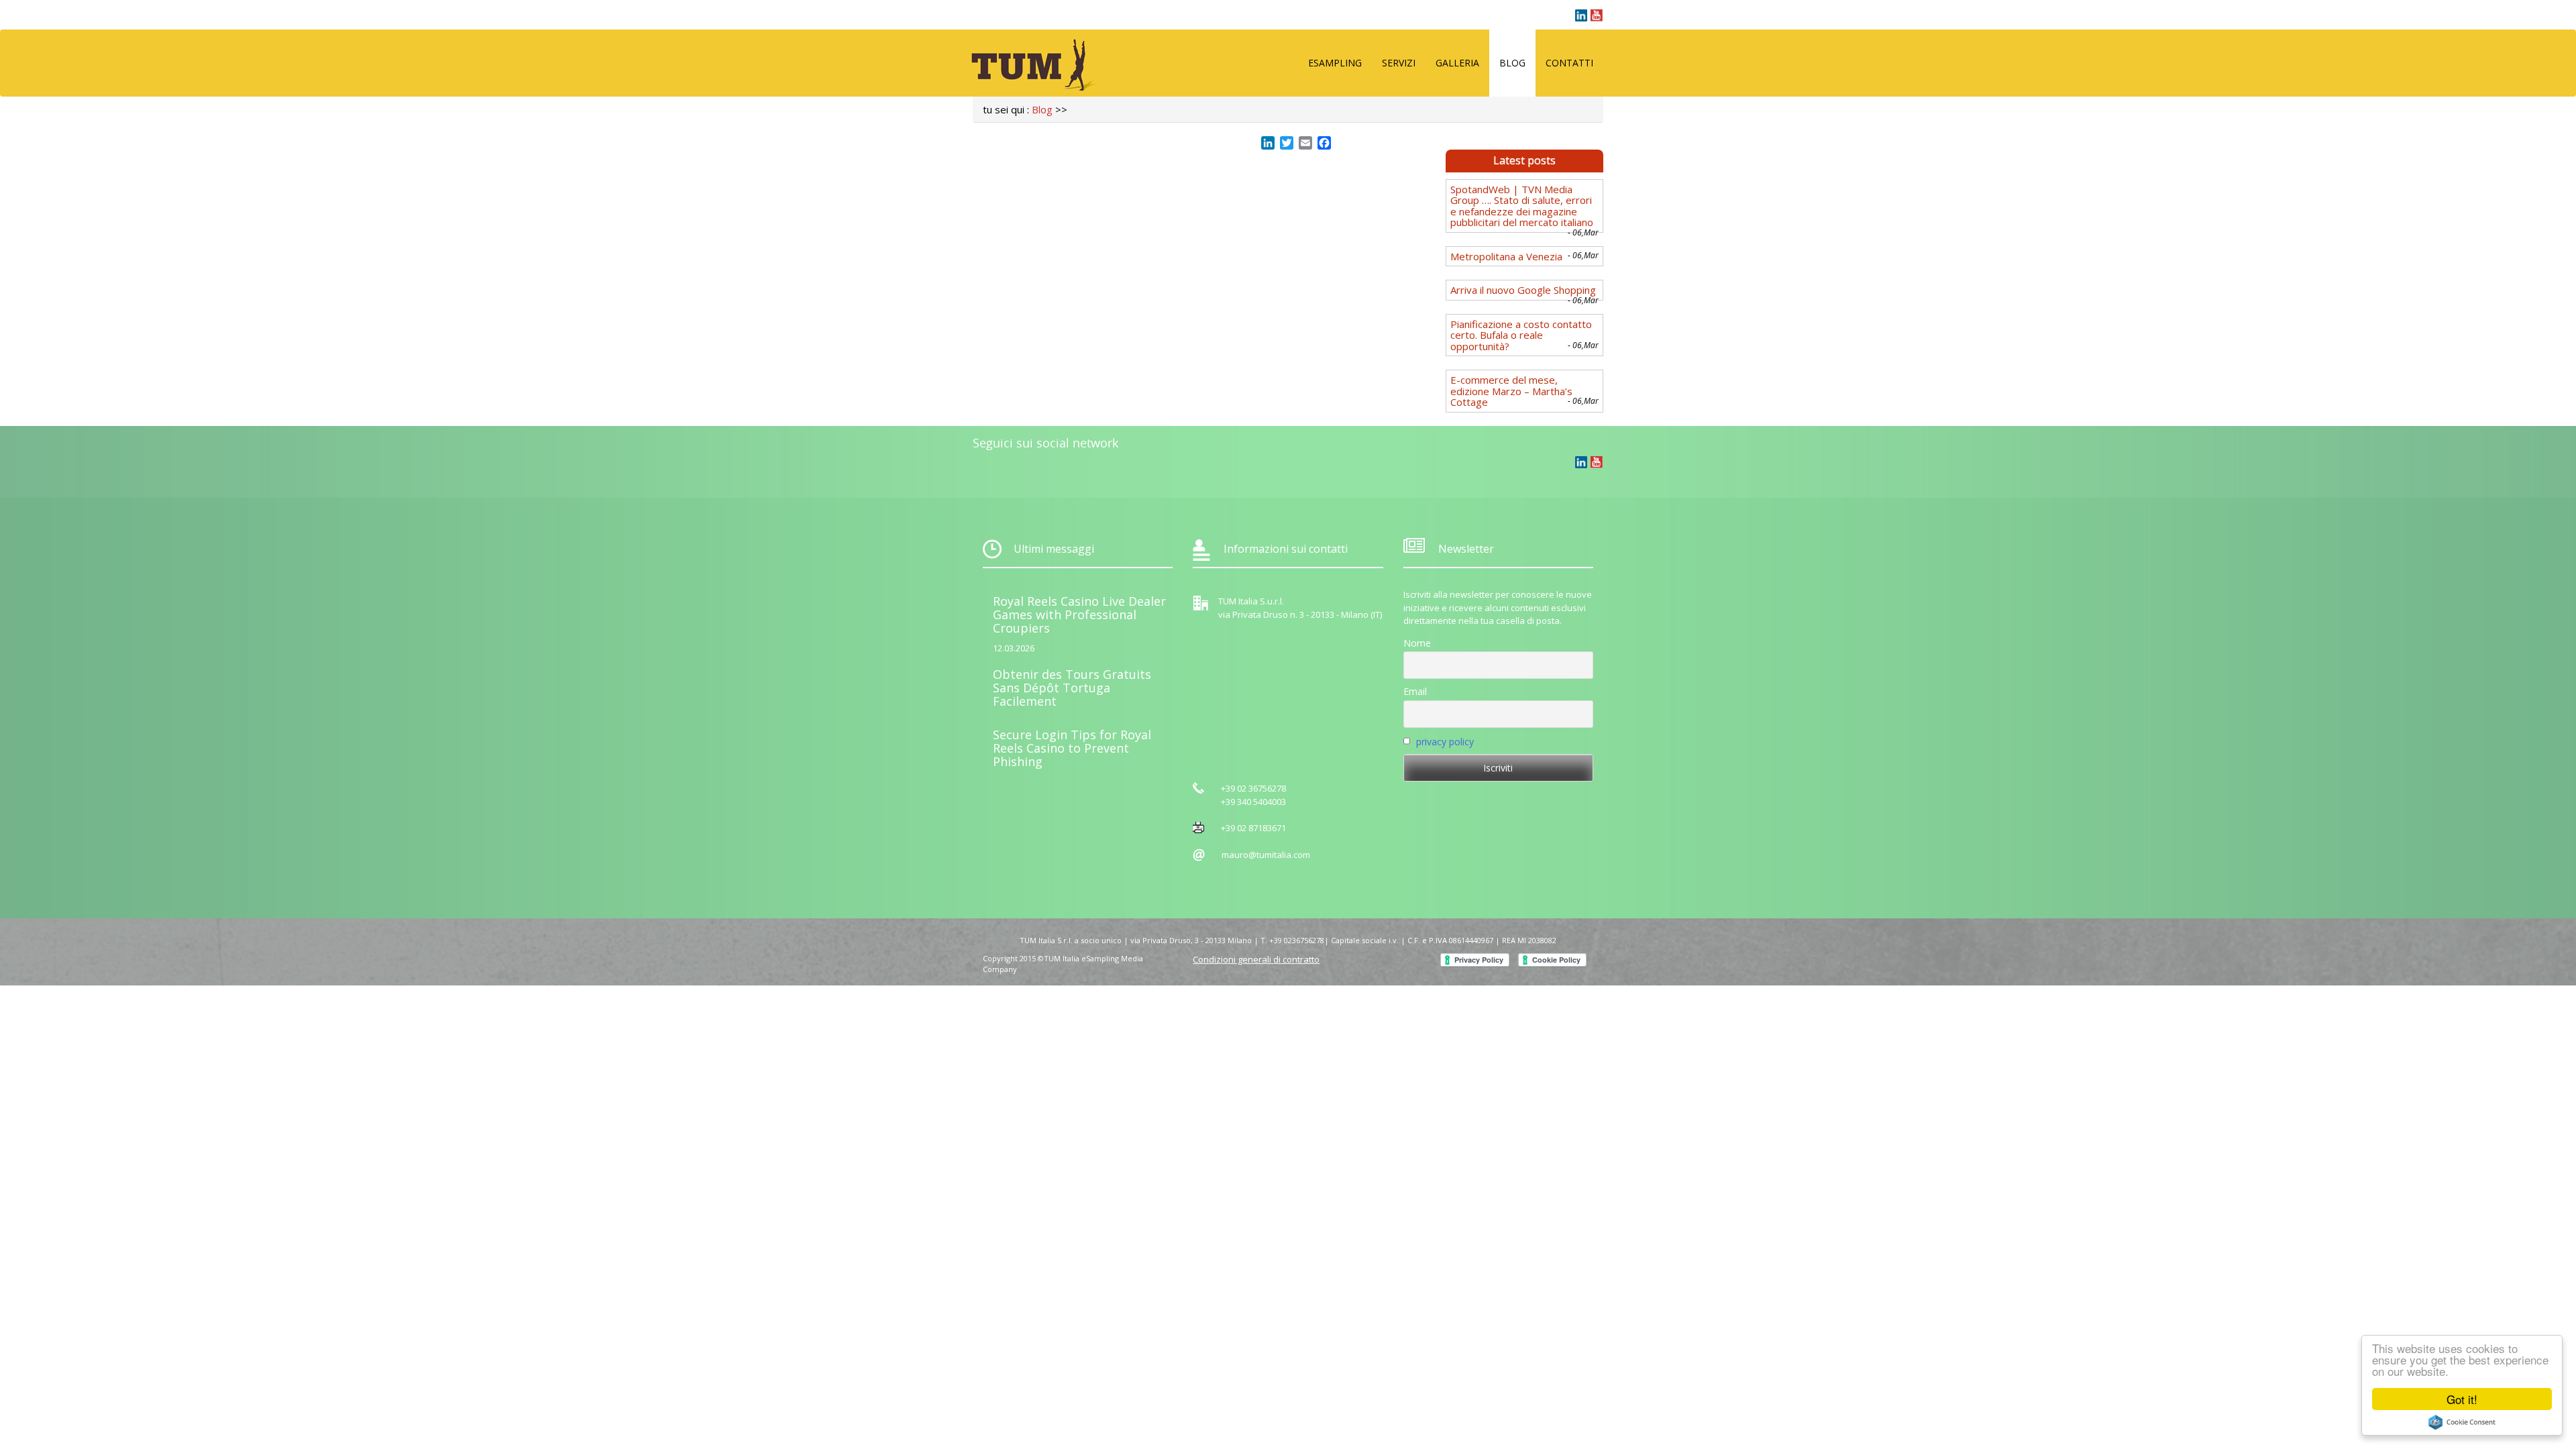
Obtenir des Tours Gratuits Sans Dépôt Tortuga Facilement (1072, 688)
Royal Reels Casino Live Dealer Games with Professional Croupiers (1079, 614)
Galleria (1457, 63)
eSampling (1335, 63)
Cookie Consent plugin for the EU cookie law (2462, 1422)
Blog (1512, 63)
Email (1415, 691)
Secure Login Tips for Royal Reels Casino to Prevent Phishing (1072, 748)
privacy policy (1445, 742)
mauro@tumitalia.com (1266, 855)
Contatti (1569, 63)
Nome (1417, 643)
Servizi (1399, 63)
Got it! (2462, 1399)
